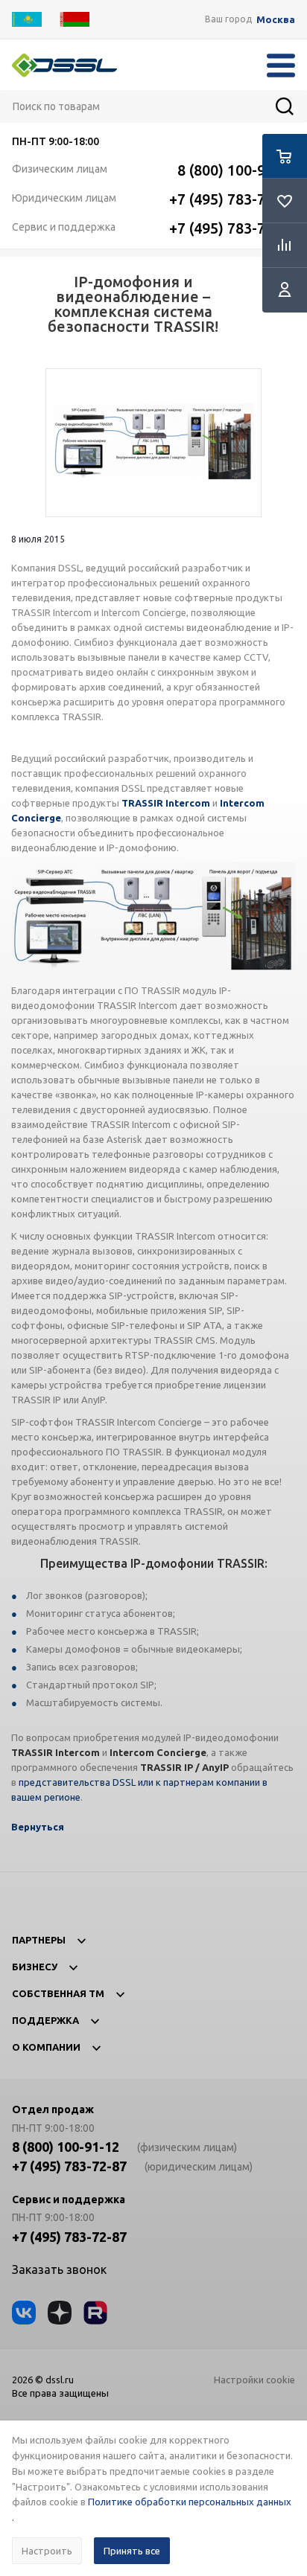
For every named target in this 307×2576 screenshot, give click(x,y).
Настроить (47, 2551)
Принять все (132, 2551)
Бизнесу (35, 1967)
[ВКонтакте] (24, 2313)
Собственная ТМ (58, 1993)
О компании (46, 2047)
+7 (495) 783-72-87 (232, 199)
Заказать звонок (59, 2269)
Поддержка (45, 2020)
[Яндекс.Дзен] (60, 2313)
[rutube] (95, 2313)
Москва (276, 20)
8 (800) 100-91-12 (236, 170)
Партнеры (39, 1940)
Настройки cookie (254, 2380)
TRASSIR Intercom (166, 803)
